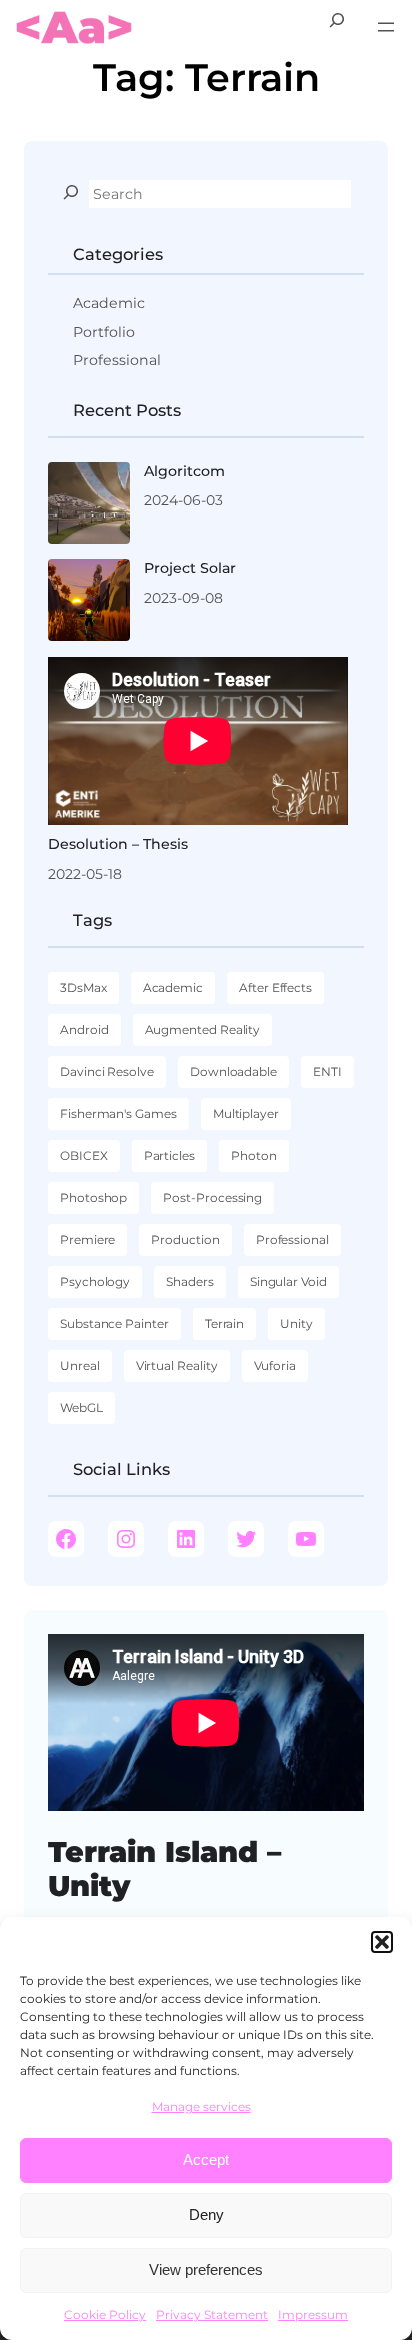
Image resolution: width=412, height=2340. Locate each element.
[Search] (71, 192)
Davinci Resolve (107, 1071)
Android (84, 1029)
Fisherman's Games (118, 1113)
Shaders (190, 1281)
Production (185, 1239)
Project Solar (190, 568)
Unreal (80, 1365)
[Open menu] (386, 27)
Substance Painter (114, 1323)
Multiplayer (246, 1113)
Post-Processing (212, 1197)
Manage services (201, 2106)
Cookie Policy (105, 2314)
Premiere (87, 1239)
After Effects (275, 987)
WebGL (81, 1407)
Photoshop (93, 1197)
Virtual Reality (177, 1365)
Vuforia (275, 1365)
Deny (206, 2214)
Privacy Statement (212, 2314)
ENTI (327, 1071)
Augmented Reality (203, 1029)
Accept (206, 2159)
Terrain (225, 1323)
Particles (169, 1155)
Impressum (313, 2314)
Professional (117, 360)
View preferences (206, 2269)
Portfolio (104, 332)
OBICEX (84, 1155)
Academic (109, 303)
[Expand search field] (337, 27)
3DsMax (83, 987)
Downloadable (233, 1071)
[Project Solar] (89, 603)
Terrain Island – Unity (164, 1869)
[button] (382, 1942)
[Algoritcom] (89, 506)
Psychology (95, 1281)
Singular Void (288, 1281)
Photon (254, 1155)
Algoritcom (184, 471)
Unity (296, 1323)
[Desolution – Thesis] (198, 741)
